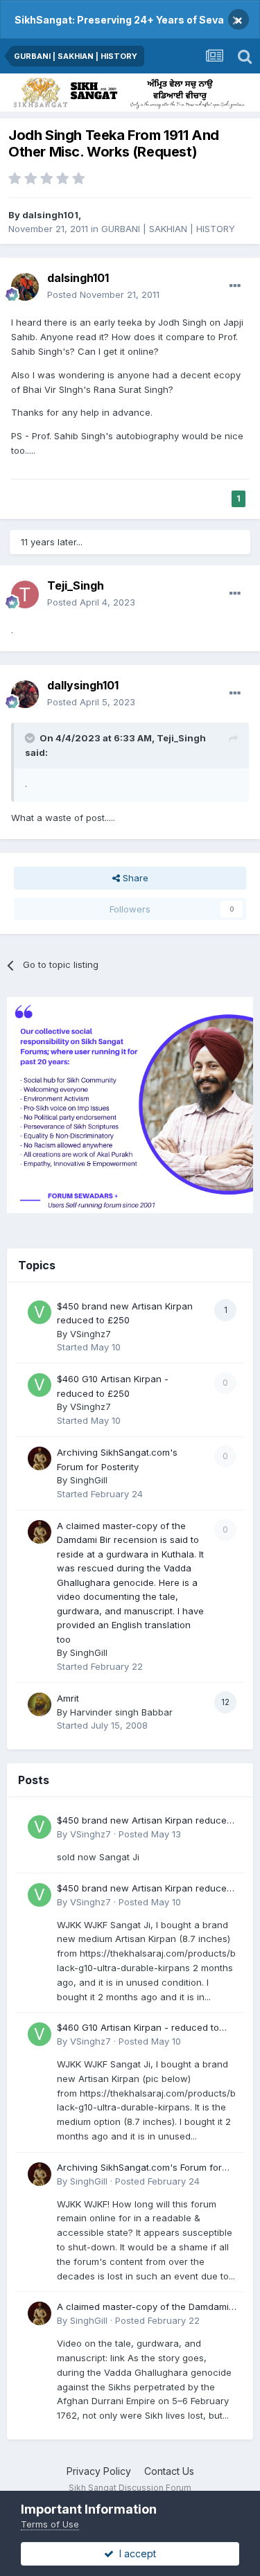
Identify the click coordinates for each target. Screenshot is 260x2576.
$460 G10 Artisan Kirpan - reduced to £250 (138, 2028)
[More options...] (235, 286)
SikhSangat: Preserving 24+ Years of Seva (119, 20)
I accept (135, 2553)
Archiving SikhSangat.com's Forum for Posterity (139, 2168)
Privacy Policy (99, 2471)
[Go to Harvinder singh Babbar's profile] (40, 1704)
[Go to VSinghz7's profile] (40, 1312)
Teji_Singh (76, 585)
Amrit (68, 1698)
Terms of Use (50, 2524)
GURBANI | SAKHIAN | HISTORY (168, 229)
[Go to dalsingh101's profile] (25, 287)
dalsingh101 (50, 215)
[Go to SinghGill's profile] (40, 1458)
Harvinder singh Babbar (121, 1712)
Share (134, 878)
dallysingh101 (83, 685)
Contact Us (169, 2471)
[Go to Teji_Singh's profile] (25, 594)
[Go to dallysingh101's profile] (25, 694)
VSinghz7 (90, 1334)
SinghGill (89, 1480)
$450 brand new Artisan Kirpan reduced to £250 (145, 1821)
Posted (103, 294)
